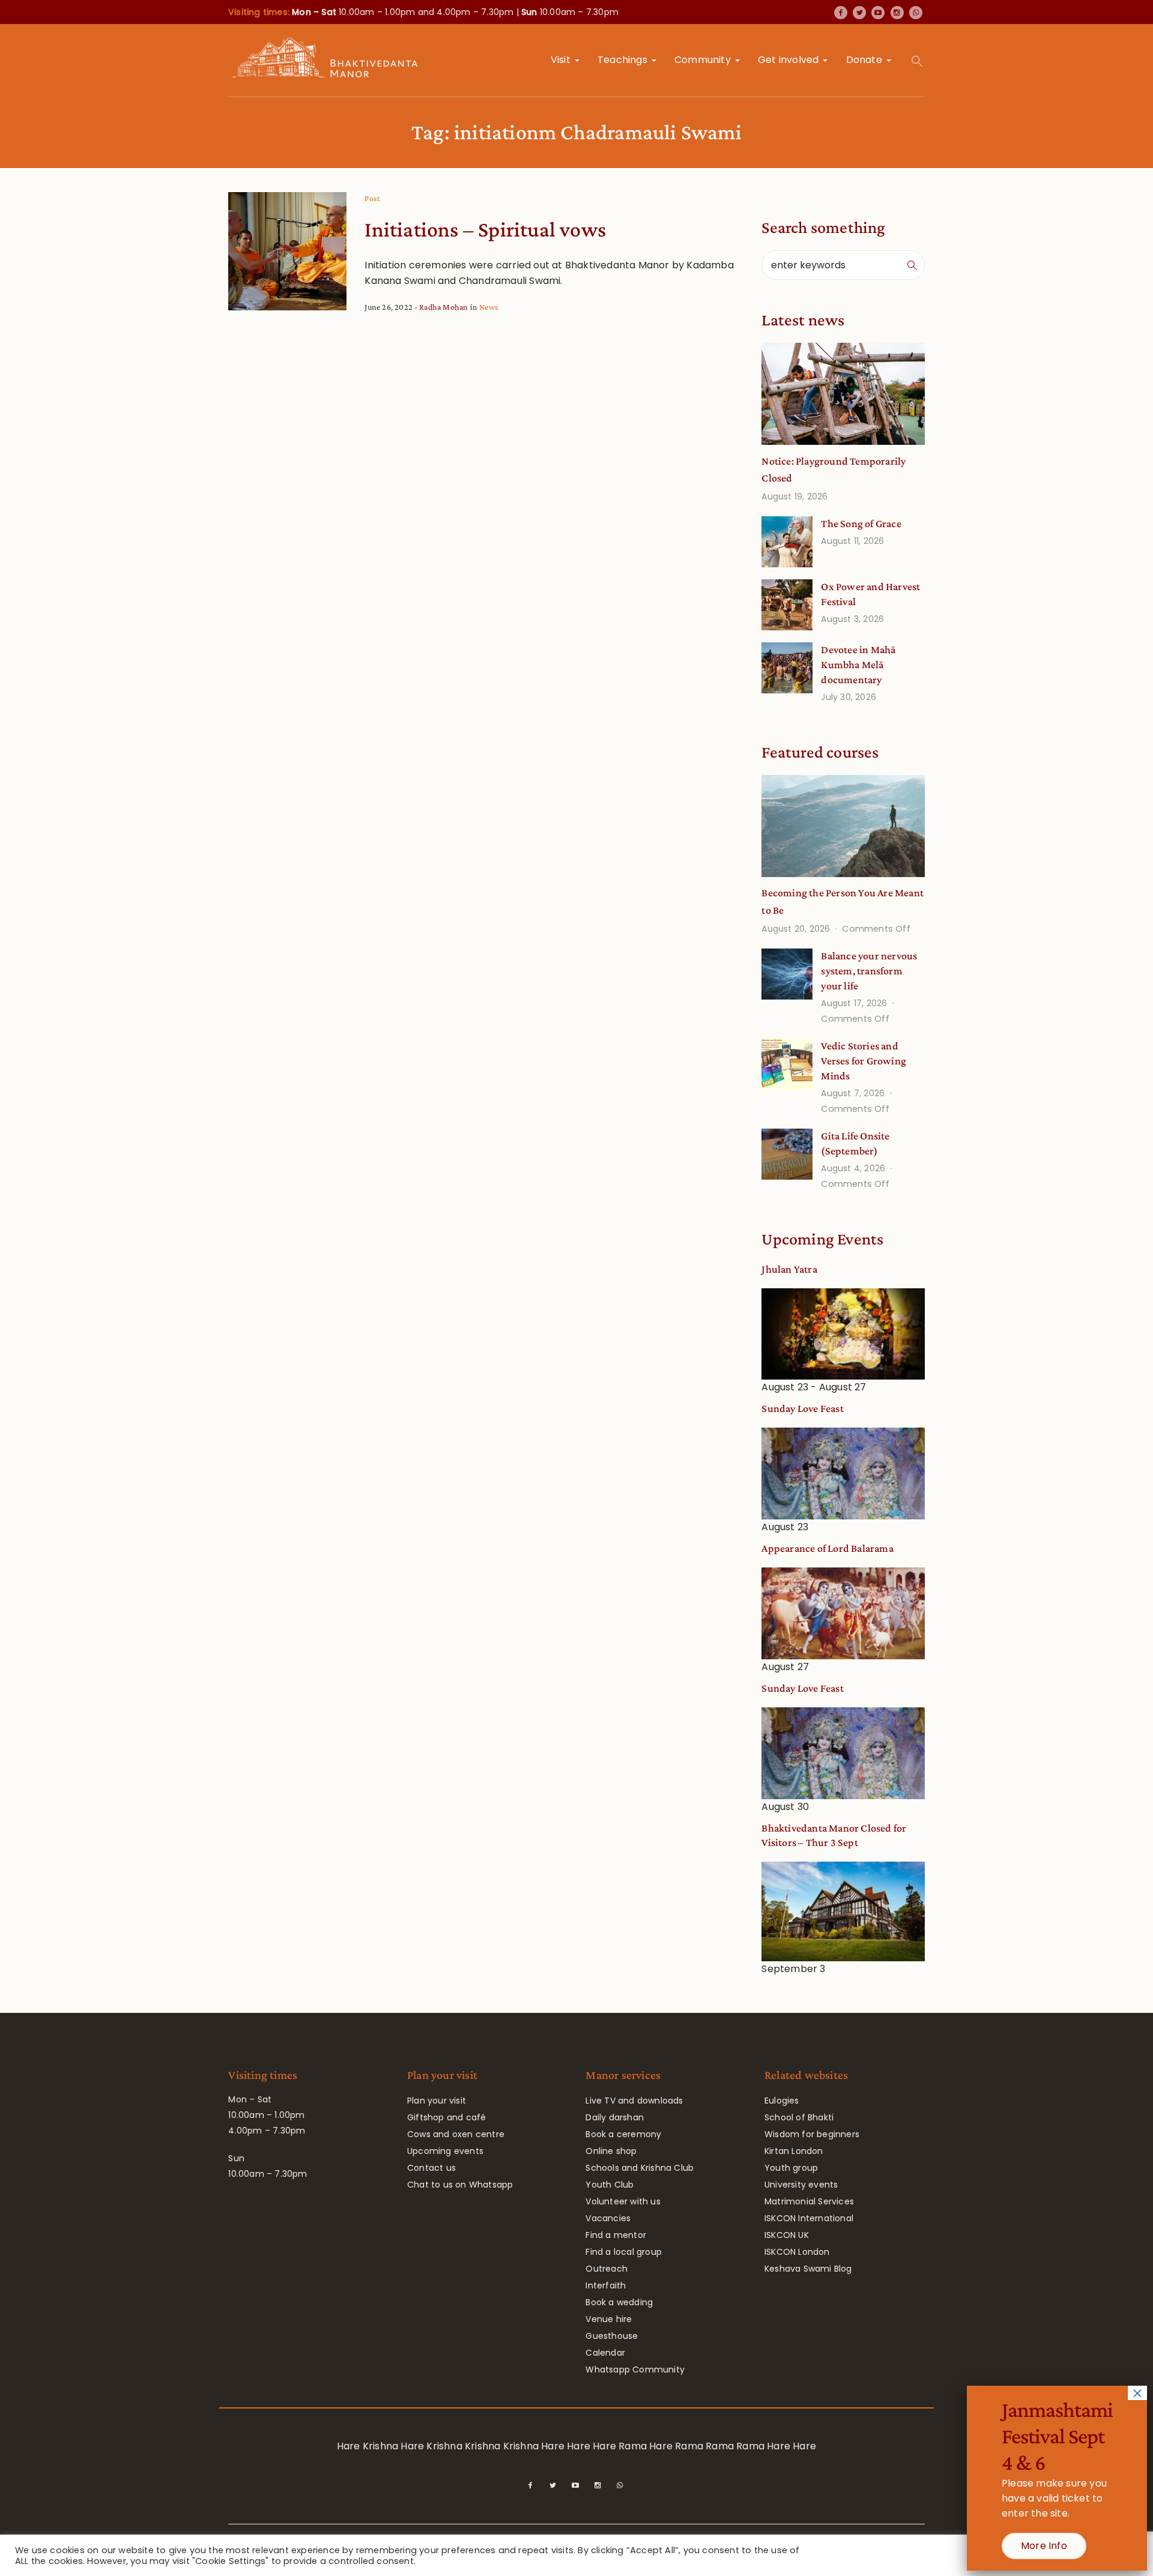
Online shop (611, 2151)
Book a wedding (619, 2302)
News (489, 307)
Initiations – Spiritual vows (485, 229)
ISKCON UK (787, 2235)
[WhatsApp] (916, 13)
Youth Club (610, 2185)
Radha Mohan (443, 307)
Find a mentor (616, 2235)
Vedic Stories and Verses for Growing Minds (864, 1061)
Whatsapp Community (635, 2369)
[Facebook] (841, 13)
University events (801, 2185)
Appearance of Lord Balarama (827, 1548)
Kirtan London (794, 2151)
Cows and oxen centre (456, 2134)
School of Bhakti (799, 2117)
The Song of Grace (861, 523)
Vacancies (608, 2218)
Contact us (431, 2168)
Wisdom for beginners (812, 2134)
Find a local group (624, 2252)
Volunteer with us (623, 2201)
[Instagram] (897, 13)
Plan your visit (437, 2101)
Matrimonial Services (809, 2201)
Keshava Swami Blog (808, 2269)
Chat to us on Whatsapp (460, 2185)
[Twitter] (859, 13)
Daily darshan (615, 2117)
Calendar (605, 2353)
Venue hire (609, 2319)
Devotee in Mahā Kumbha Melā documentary (858, 665)
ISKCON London (797, 2252)
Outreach (607, 2269)
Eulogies (782, 2101)
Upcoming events (445, 2151)
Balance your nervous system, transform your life (869, 971)
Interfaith (606, 2285)
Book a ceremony (623, 2134)
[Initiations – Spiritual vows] (287, 251)
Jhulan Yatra (789, 1269)
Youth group (791, 2168)
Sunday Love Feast (802, 1408)
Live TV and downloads (634, 2101)
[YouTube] (878, 13)
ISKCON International (809, 2218)
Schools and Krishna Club (640, 2168)
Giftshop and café (446, 2117)
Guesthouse (612, 2336)
